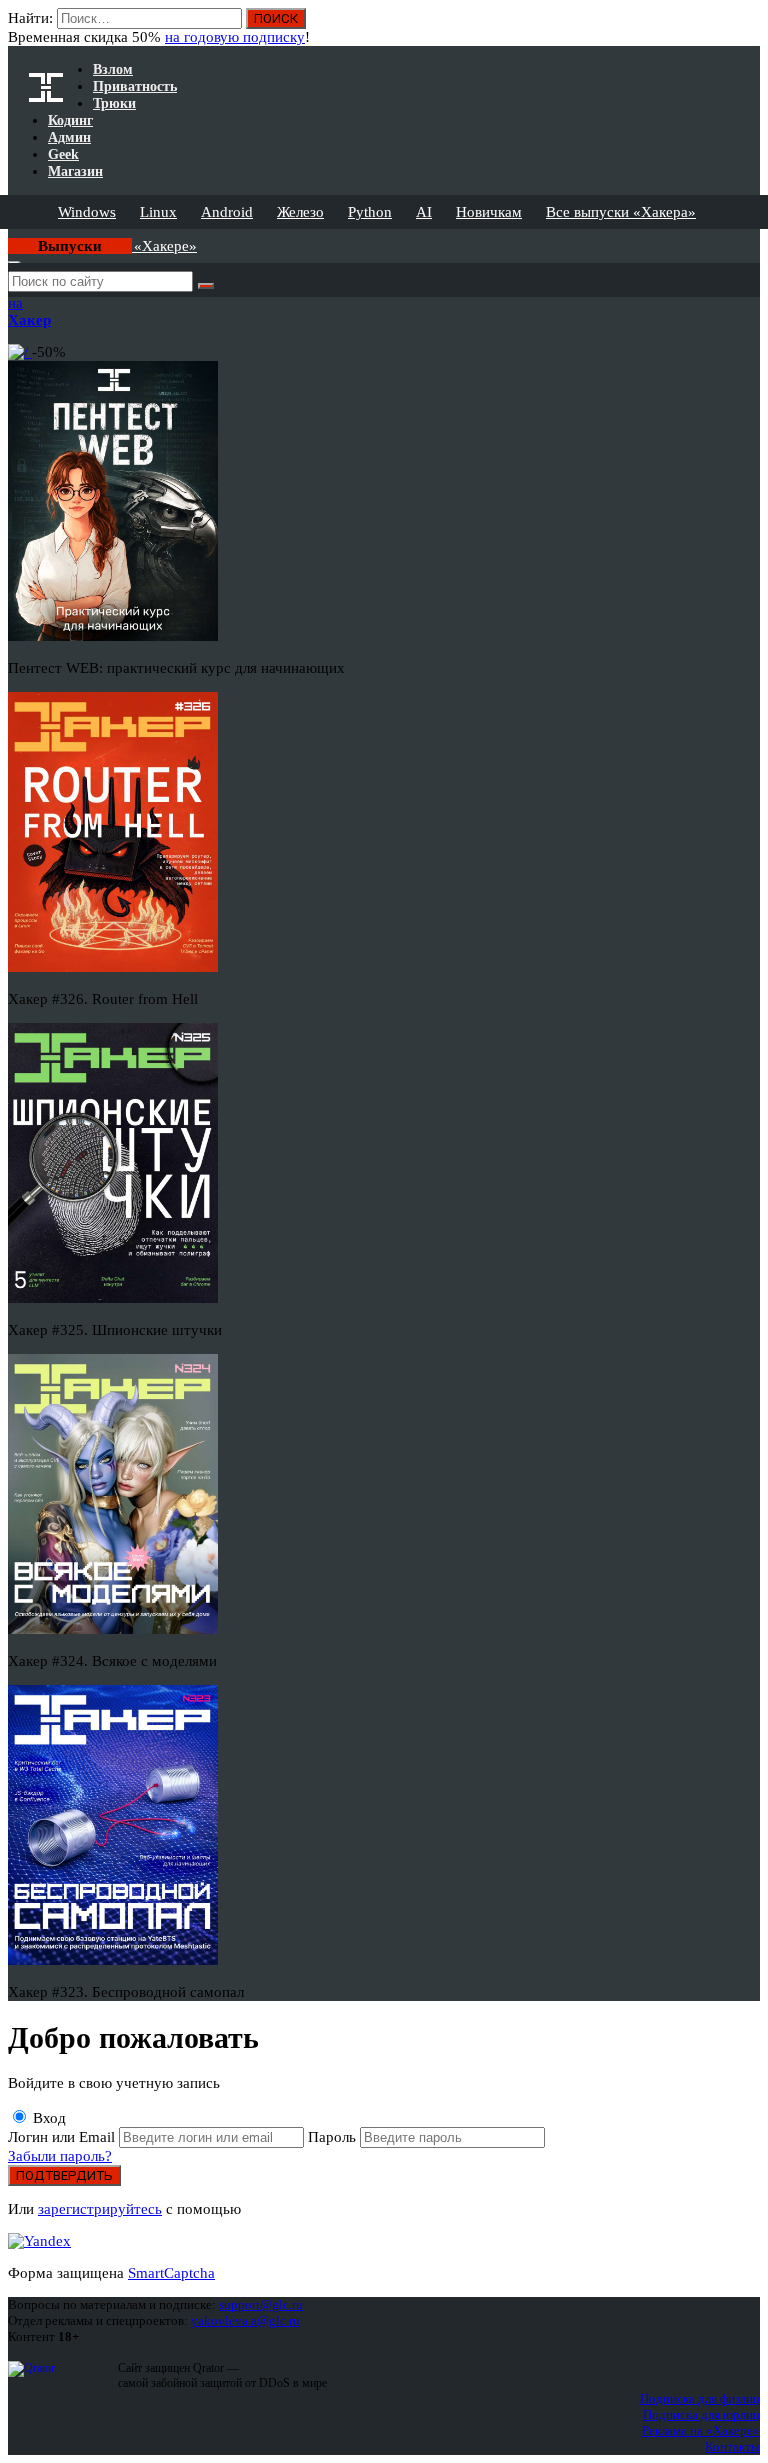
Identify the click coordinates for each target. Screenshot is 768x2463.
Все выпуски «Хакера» (621, 212)
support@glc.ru (261, 2304)
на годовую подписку (235, 37)
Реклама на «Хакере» (701, 2430)
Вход (47, 2118)
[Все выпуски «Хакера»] (10, 237)
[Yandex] (39, 2241)
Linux (158, 212)
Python (370, 212)
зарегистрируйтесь (100, 2209)
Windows (87, 212)
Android (227, 212)
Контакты (732, 2446)
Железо (300, 212)
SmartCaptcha (171, 2273)
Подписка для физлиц (700, 2398)
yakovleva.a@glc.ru (245, 2320)
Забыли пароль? (60, 2156)
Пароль (334, 2137)
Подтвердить (64, 2175)
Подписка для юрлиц (701, 2414)
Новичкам (489, 212)
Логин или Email (63, 2137)
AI (424, 212)
